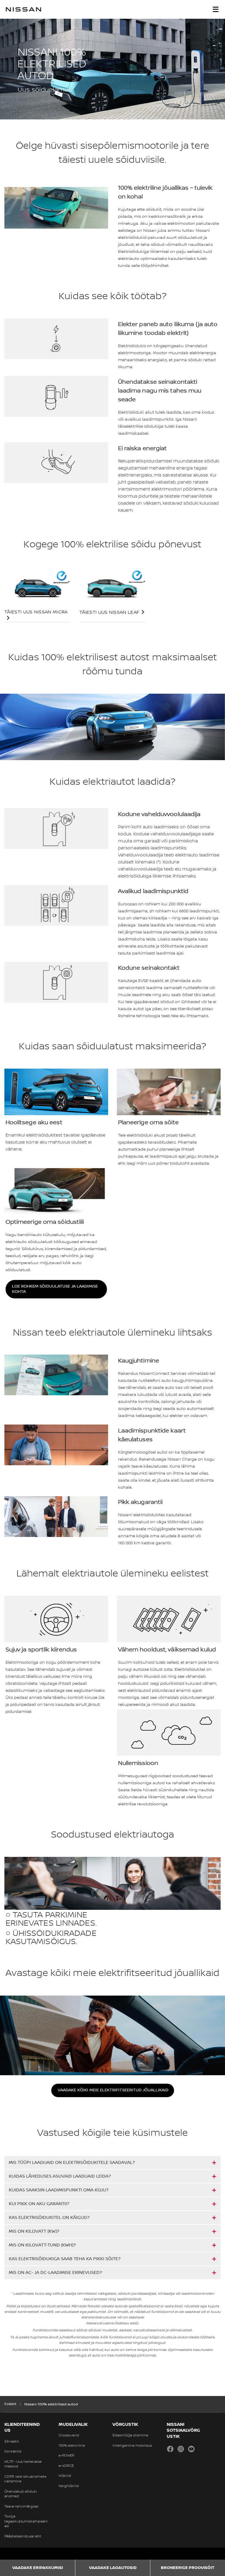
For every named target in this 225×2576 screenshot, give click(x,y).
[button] (216, 9)
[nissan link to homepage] (23, 9)
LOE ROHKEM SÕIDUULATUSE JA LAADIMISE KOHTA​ (55, 1289)
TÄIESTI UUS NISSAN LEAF (109, 612)
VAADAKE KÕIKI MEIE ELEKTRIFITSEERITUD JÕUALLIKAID (113, 2090)
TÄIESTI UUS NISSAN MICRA (36, 612)
